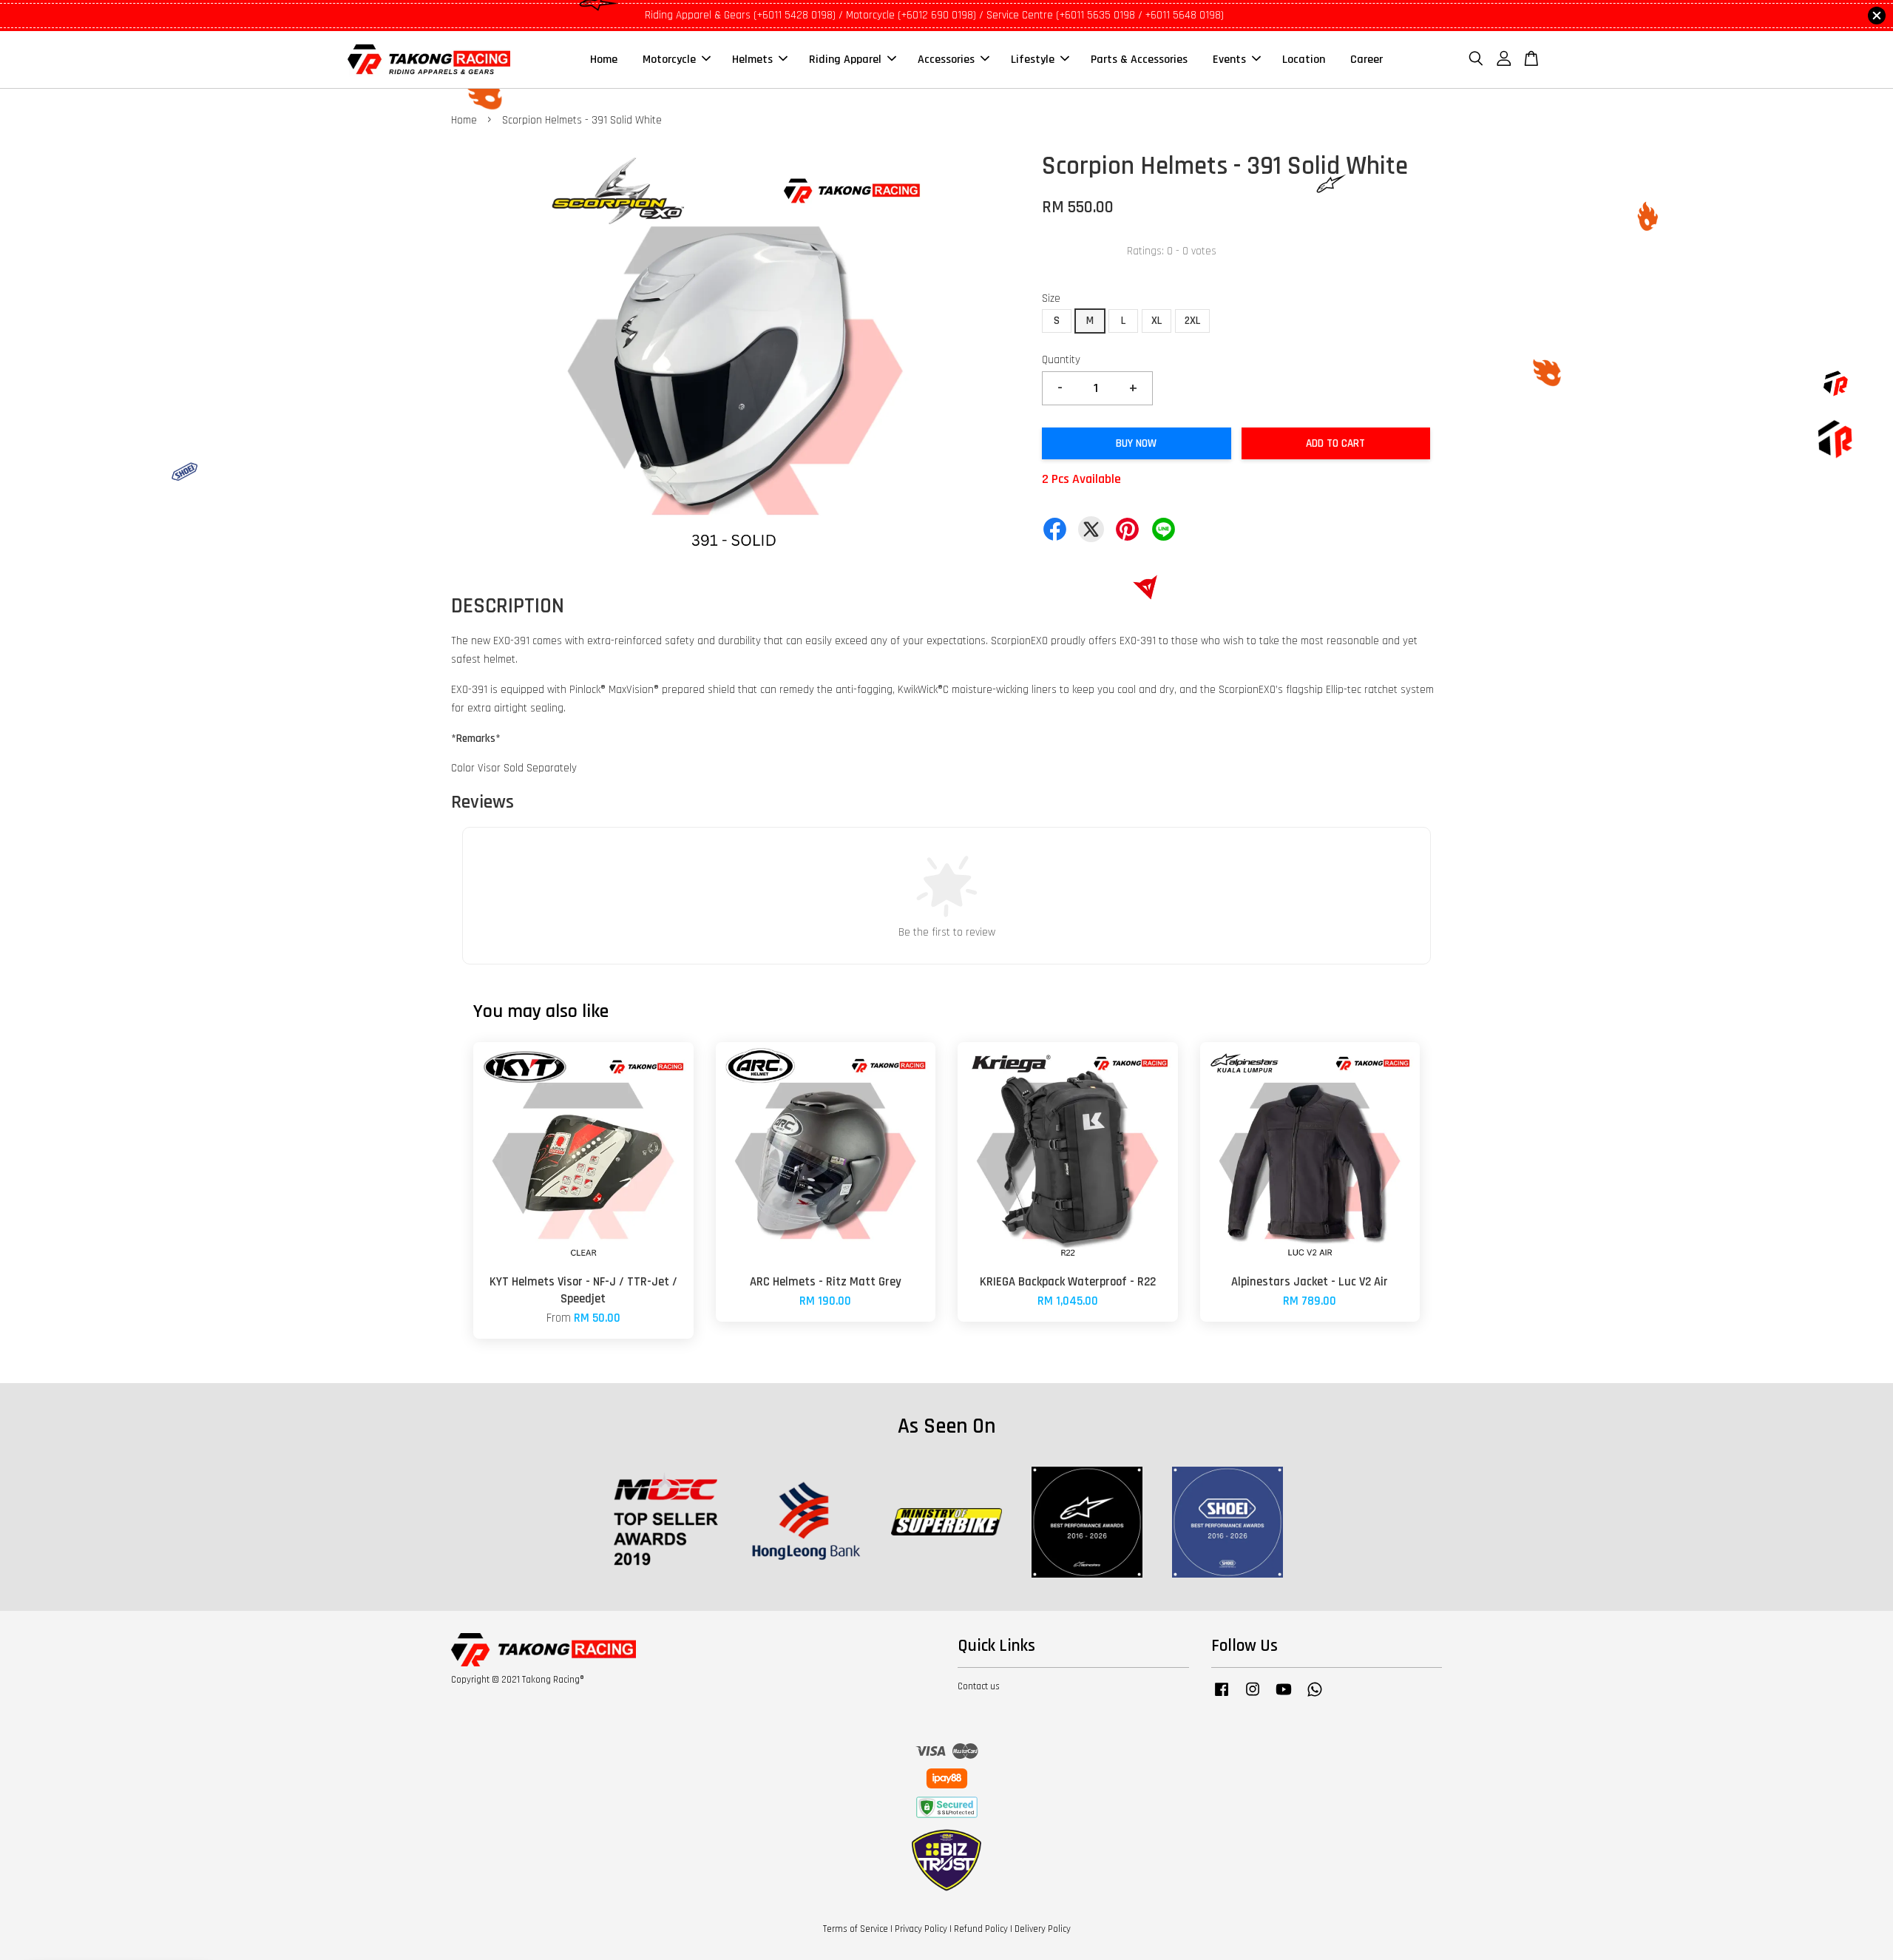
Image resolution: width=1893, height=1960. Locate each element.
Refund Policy (981, 1929)
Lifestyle (1033, 60)
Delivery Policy (1043, 1929)
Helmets (752, 60)
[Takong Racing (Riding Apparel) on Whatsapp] (1315, 1697)
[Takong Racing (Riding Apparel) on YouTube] (1284, 1697)
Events (1229, 60)
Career (1367, 60)
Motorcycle (669, 60)
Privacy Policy (921, 1929)
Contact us (979, 1686)
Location (1304, 60)
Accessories (946, 60)
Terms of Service (856, 1929)
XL (1157, 321)
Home (604, 60)
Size (1051, 298)
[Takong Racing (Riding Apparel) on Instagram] (1253, 1697)
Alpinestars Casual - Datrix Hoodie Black (136, 1919)
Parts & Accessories (1139, 60)
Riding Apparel (845, 60)
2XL (1192, 321)
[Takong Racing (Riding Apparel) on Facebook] (1222, 1697)
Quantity (1061, 360)
